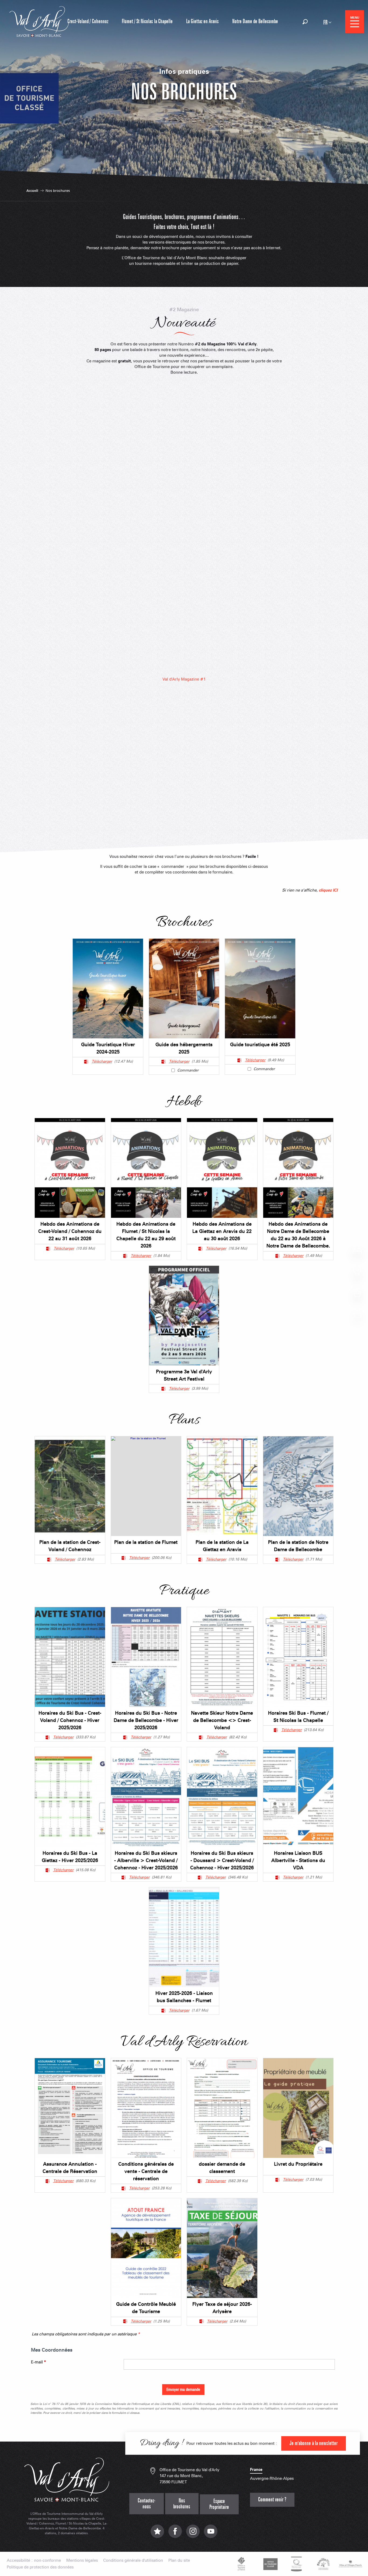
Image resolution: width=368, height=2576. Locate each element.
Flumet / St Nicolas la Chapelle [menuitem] (147, 21)
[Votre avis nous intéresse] (157, 2534)
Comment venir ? (272, 2500)
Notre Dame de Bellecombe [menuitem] (255, 21)
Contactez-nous (147, 2504)
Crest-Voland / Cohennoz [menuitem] (88, 21)
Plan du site (179, 2561)
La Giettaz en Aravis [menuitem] (202, 21)
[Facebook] (175, 2534)
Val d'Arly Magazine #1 (184, 679)
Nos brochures (182, 2504)
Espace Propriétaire (219, 2504)
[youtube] (211, 2534)
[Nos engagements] (270, 2564)
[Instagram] (193, 2534)
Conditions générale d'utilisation (133, 2561)
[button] (305, 22)
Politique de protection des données (40, 2567)
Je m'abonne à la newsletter (314, 2443)
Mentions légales (82, 2561)
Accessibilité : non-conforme (34, 2561)
